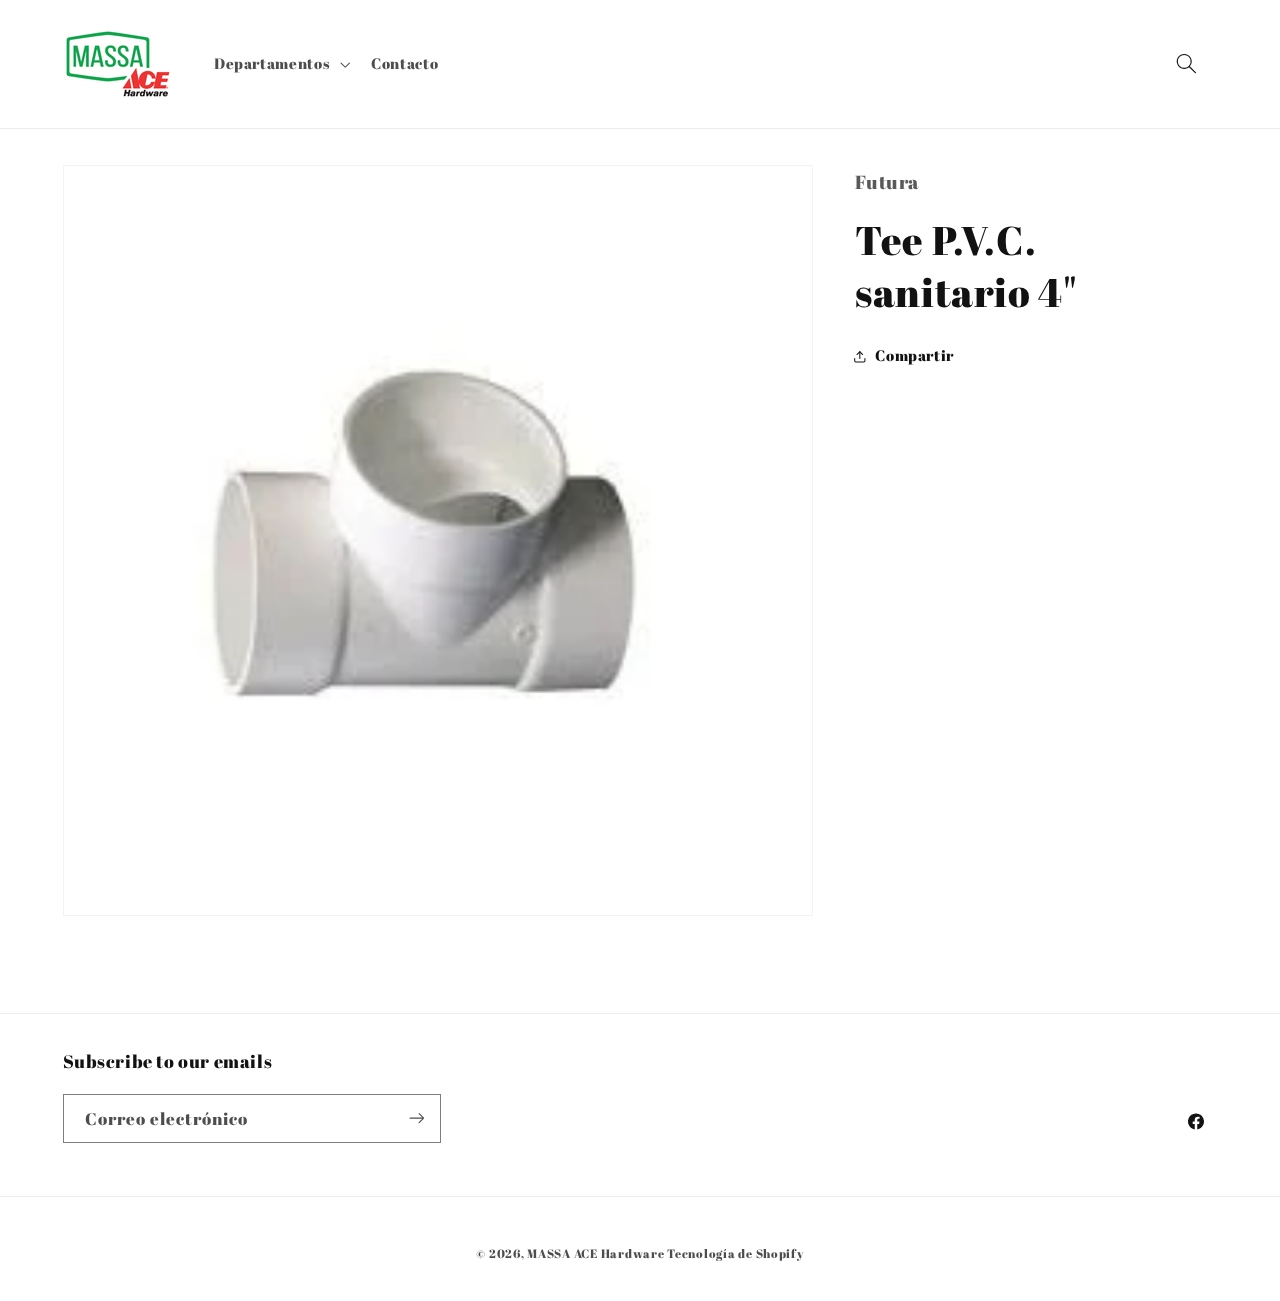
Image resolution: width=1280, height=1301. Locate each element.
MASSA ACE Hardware (595, 1253)
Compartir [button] (914, 356)
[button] (279, 64)
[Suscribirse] (416, 1118)
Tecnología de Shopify (735, 1253)
